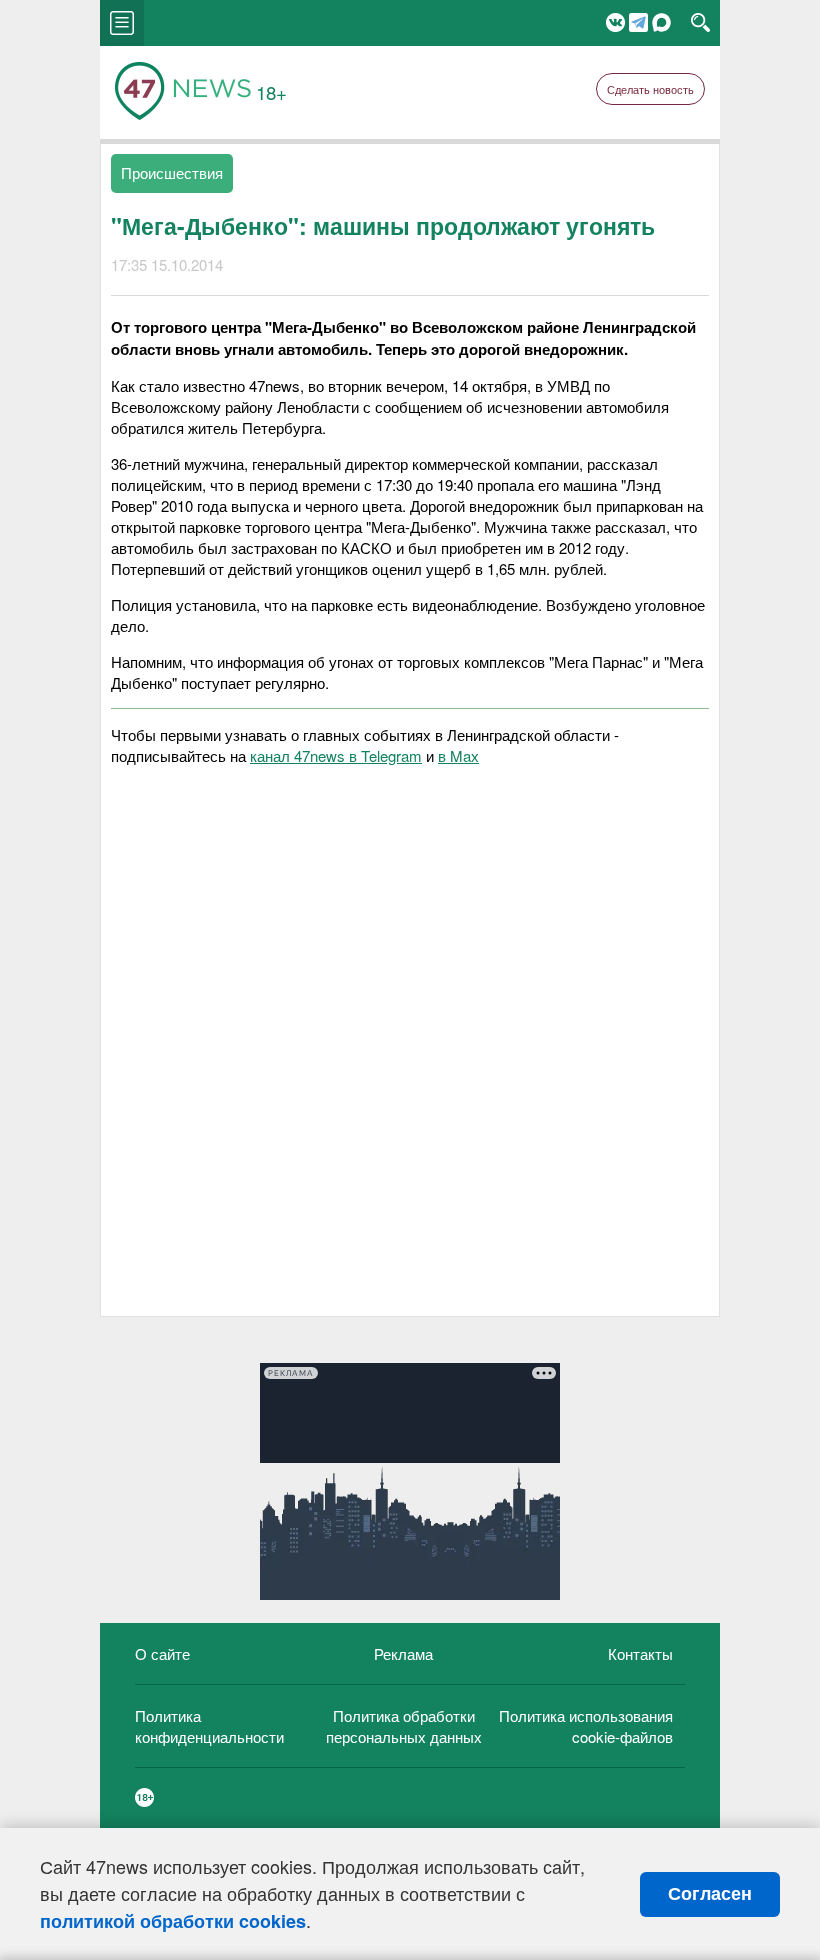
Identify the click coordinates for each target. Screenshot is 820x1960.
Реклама (403, 1653)
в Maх (458, 755)
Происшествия (172, 172)
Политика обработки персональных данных (404, 1726)
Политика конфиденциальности (209, 1726)
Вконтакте (615, 22)
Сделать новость (650, 89)
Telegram (638, 22)
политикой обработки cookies (173, 1921)
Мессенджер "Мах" (661, 22)
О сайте (162, 1653)
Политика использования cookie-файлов (586, 1726)
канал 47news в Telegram (336, 755)
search (700, 23)
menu (122, 23)
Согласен (710, 1894)
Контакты (640, 1653)
